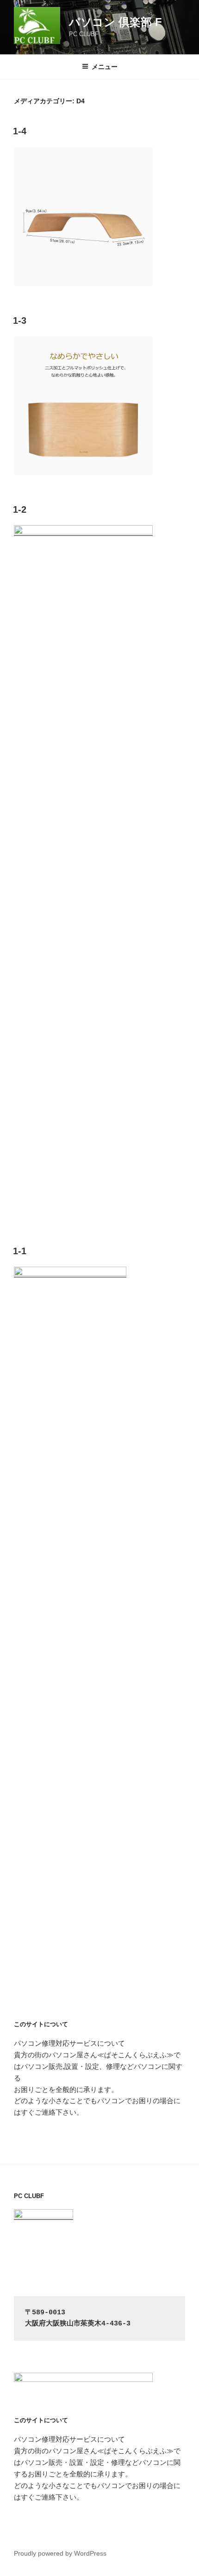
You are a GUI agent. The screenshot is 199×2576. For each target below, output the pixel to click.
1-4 (20, 131)
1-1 (20, 1251)
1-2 (20, 509)
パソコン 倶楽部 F (115, 22)
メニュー (105, 67)
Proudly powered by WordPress (60, 2553)
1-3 (20, 320)
